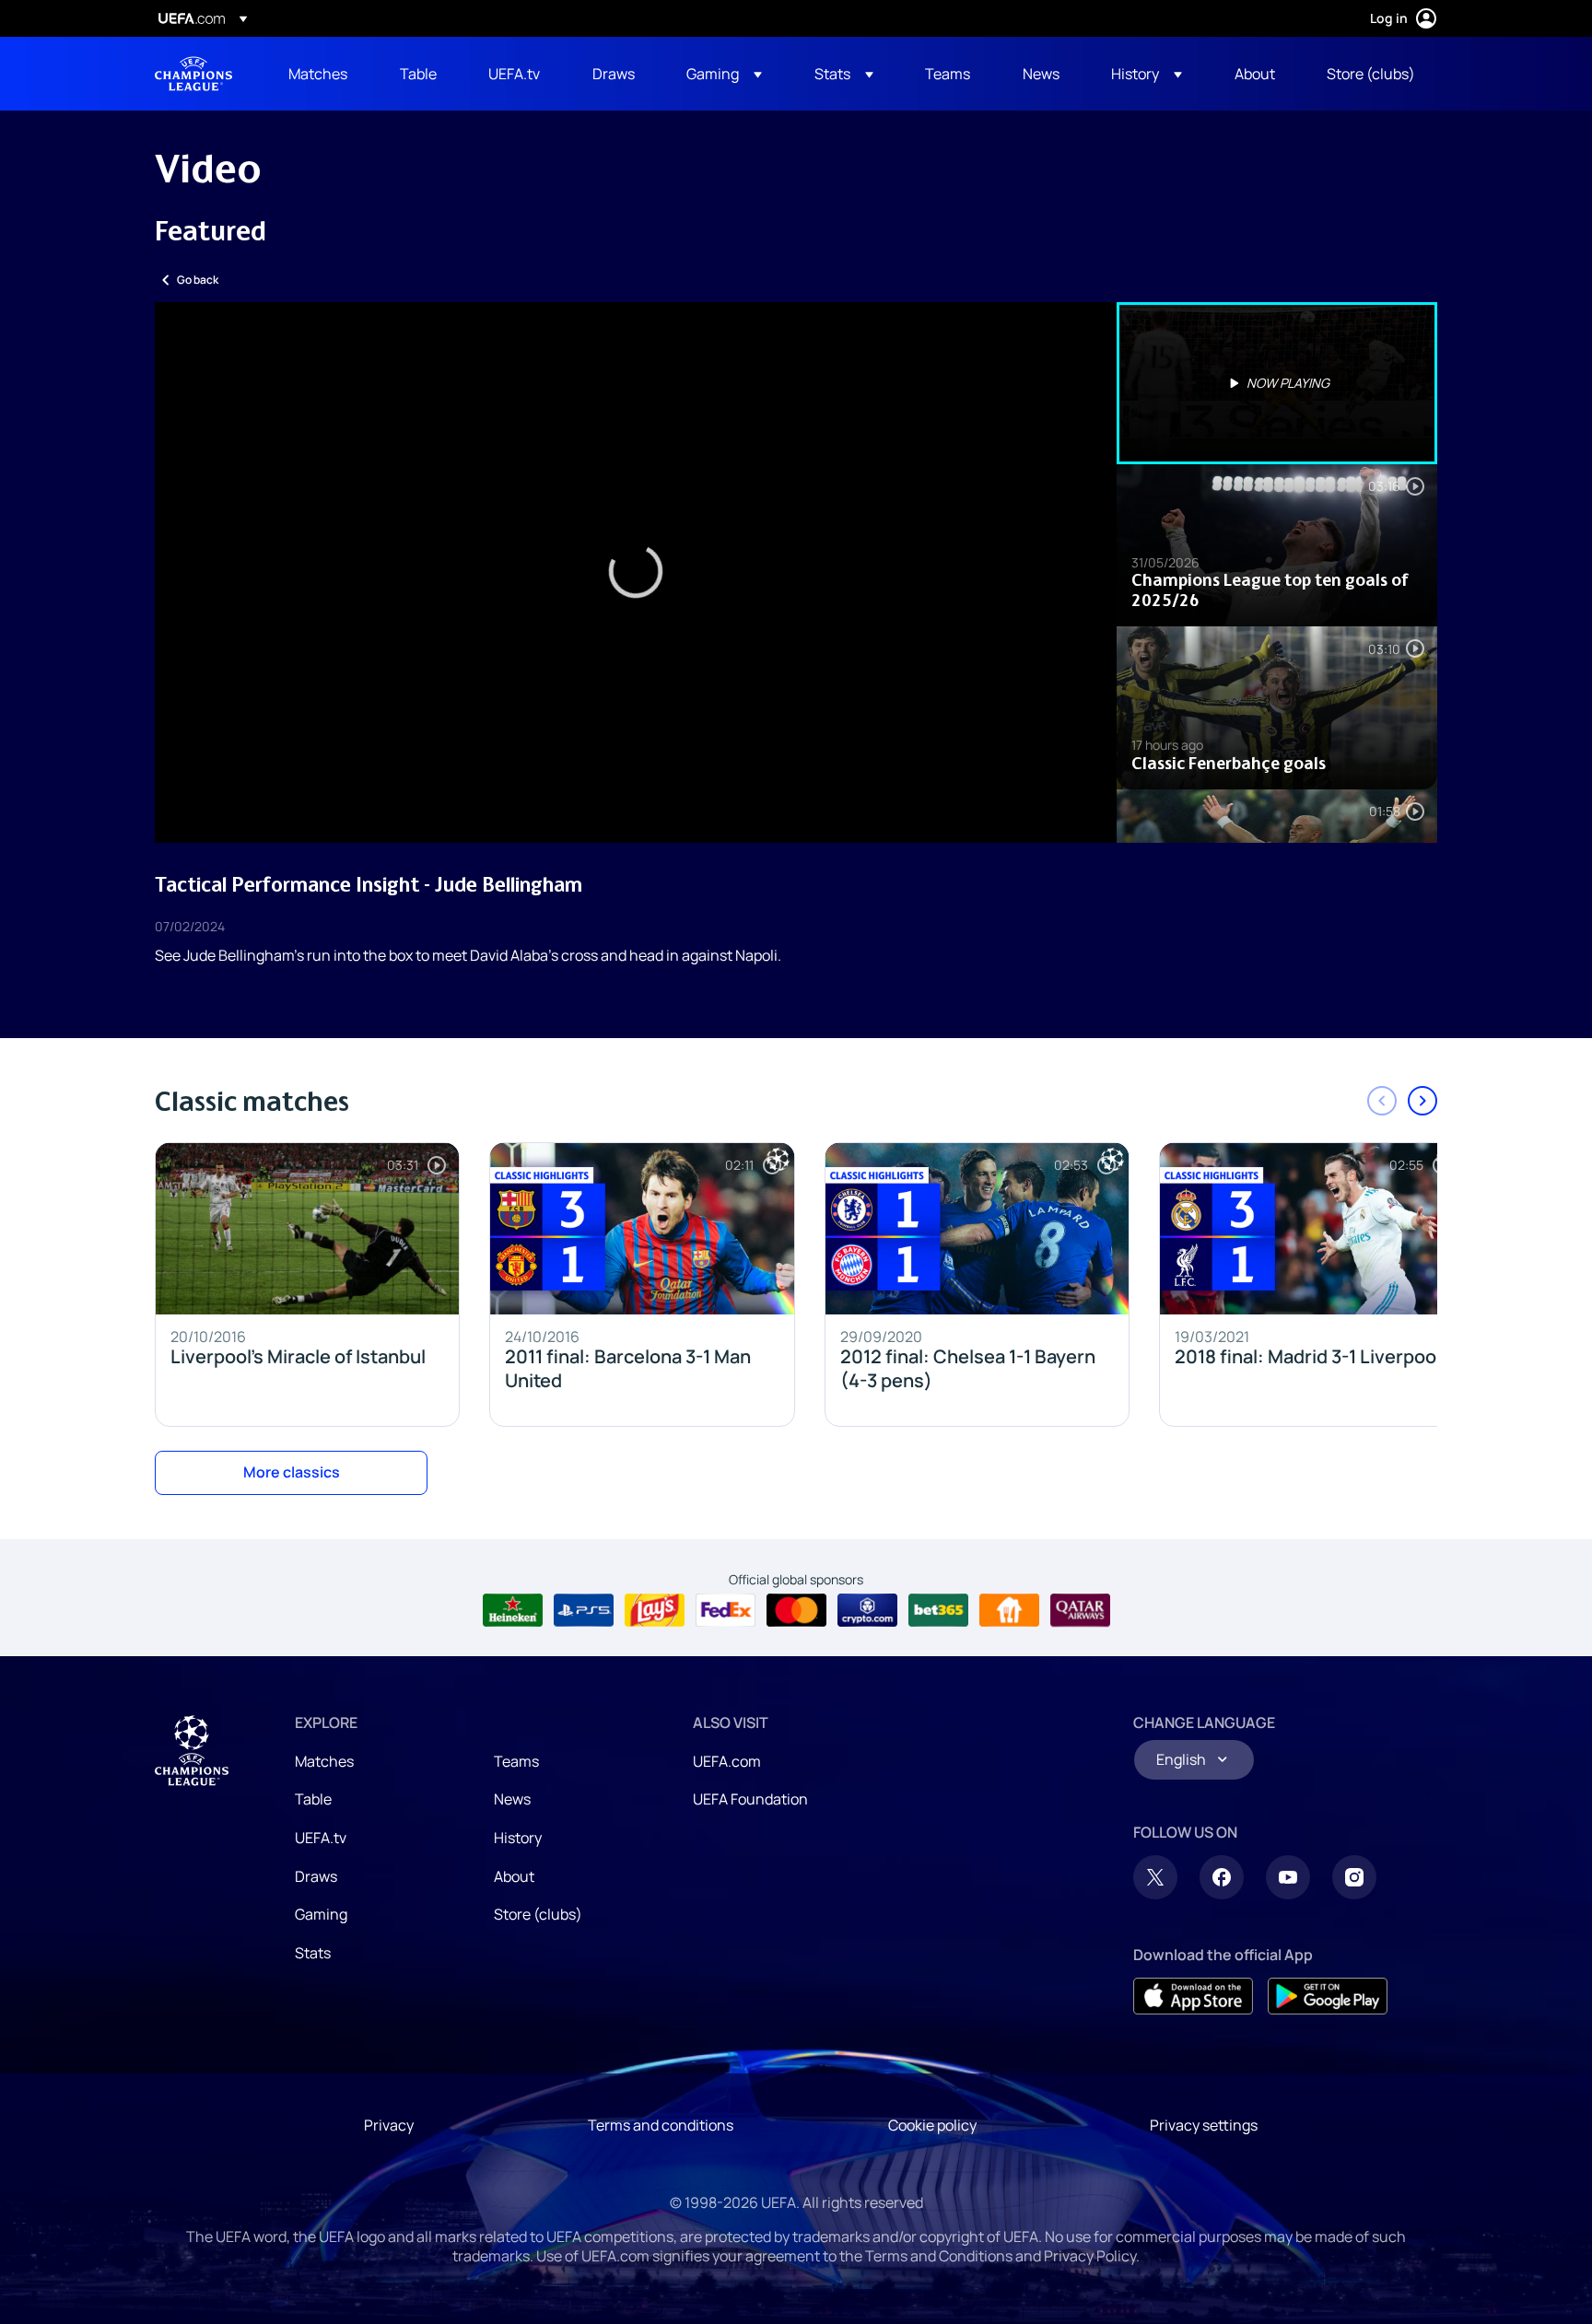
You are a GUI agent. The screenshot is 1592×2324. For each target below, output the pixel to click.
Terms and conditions (661, 2125)
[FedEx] (726, 1610)
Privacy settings (1204, 2125)
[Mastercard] (796, 1610)
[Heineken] (513, 1610)
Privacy (389, 2125)
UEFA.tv (321, 1838)
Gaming (321, 1914)
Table (313, 1799)
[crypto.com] (867, 1610)
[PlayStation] (584, 1610)
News (512, 1799)
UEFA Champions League (193, 74)
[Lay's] (655, 1610)
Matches (324, 1761)
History (518, 1838)
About (514, 1876)
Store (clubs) (538, 1914)
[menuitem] (321, 74)
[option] (1277, 383)
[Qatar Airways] (1080, 1610)
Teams (516, 1761)
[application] (636, 572)
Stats (313, 1953)
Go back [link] (198, 280)
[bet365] (938, 1610)
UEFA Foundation (750, 1799)
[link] (318, 74)
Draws (316, 1876)
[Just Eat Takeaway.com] (1009, 1610)
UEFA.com (727, 1761)
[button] (724, 74)
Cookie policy (932, 2125)
